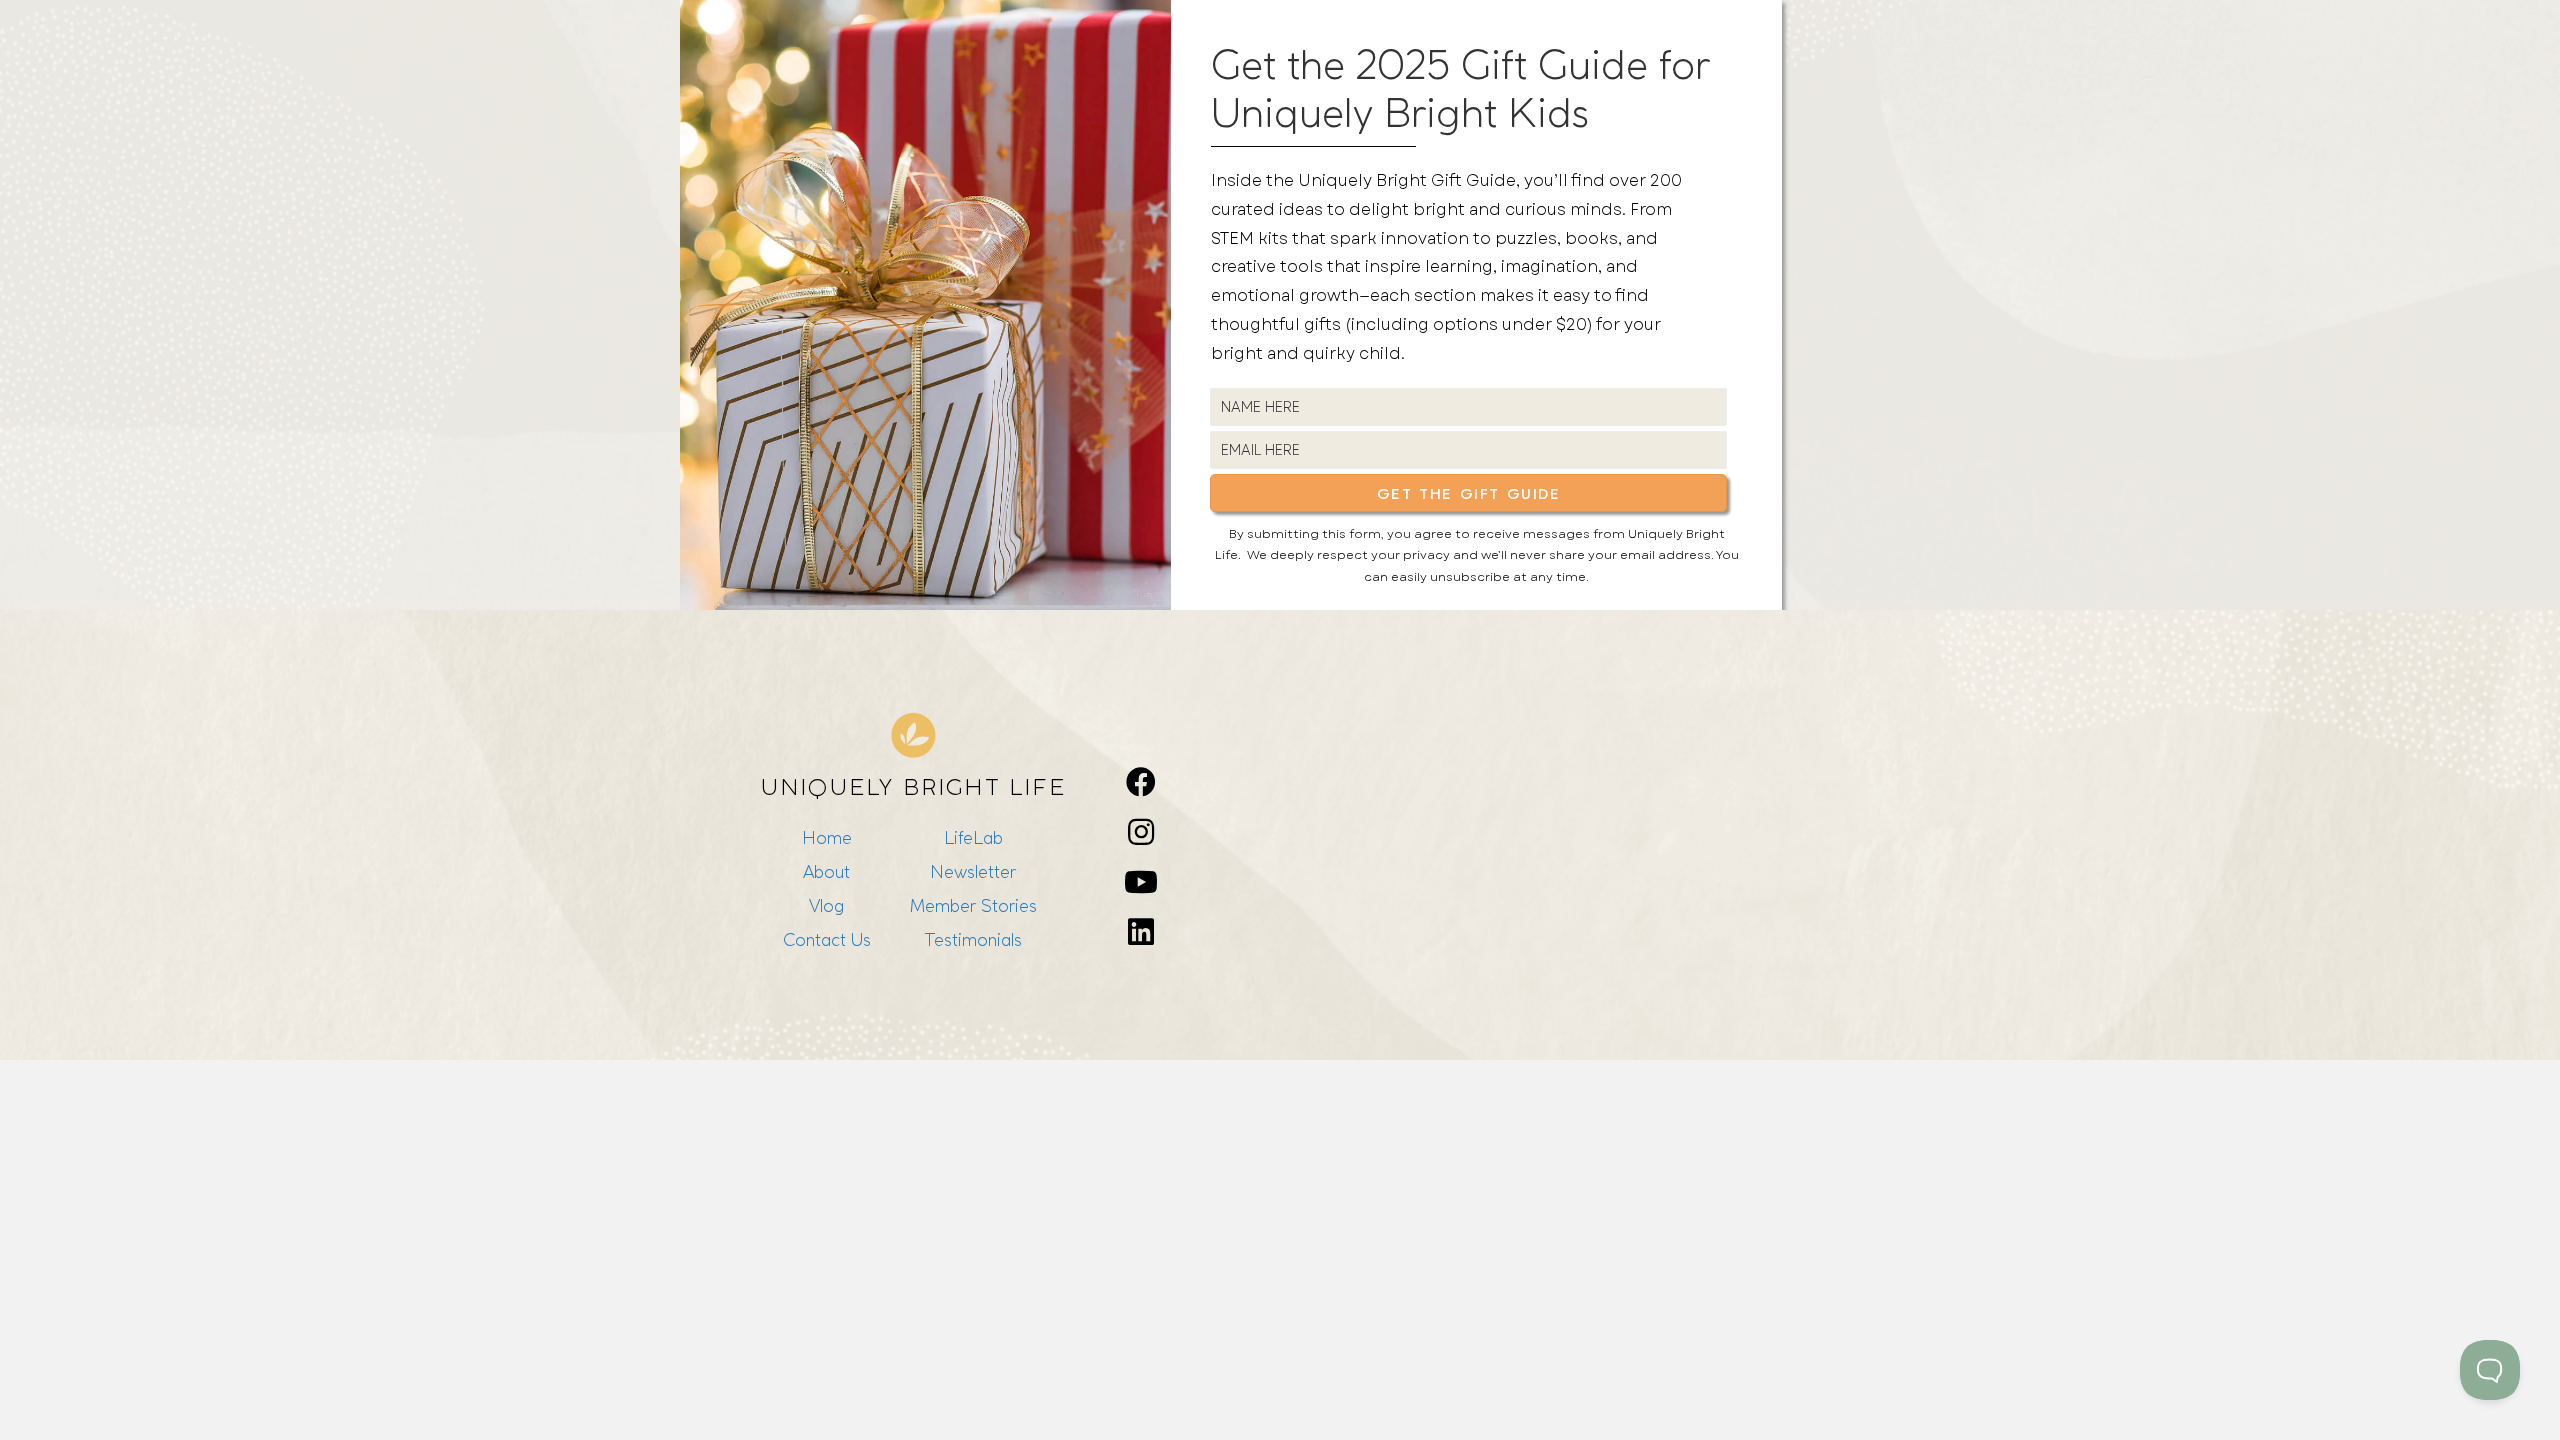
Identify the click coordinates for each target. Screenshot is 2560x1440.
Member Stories (973, 905)
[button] (1468, 493)
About (826, 871)
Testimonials (973, 939)
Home (827, 837)
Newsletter (973, 871)
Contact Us (827, 939)
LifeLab (973, 837)
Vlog (826, 905)
